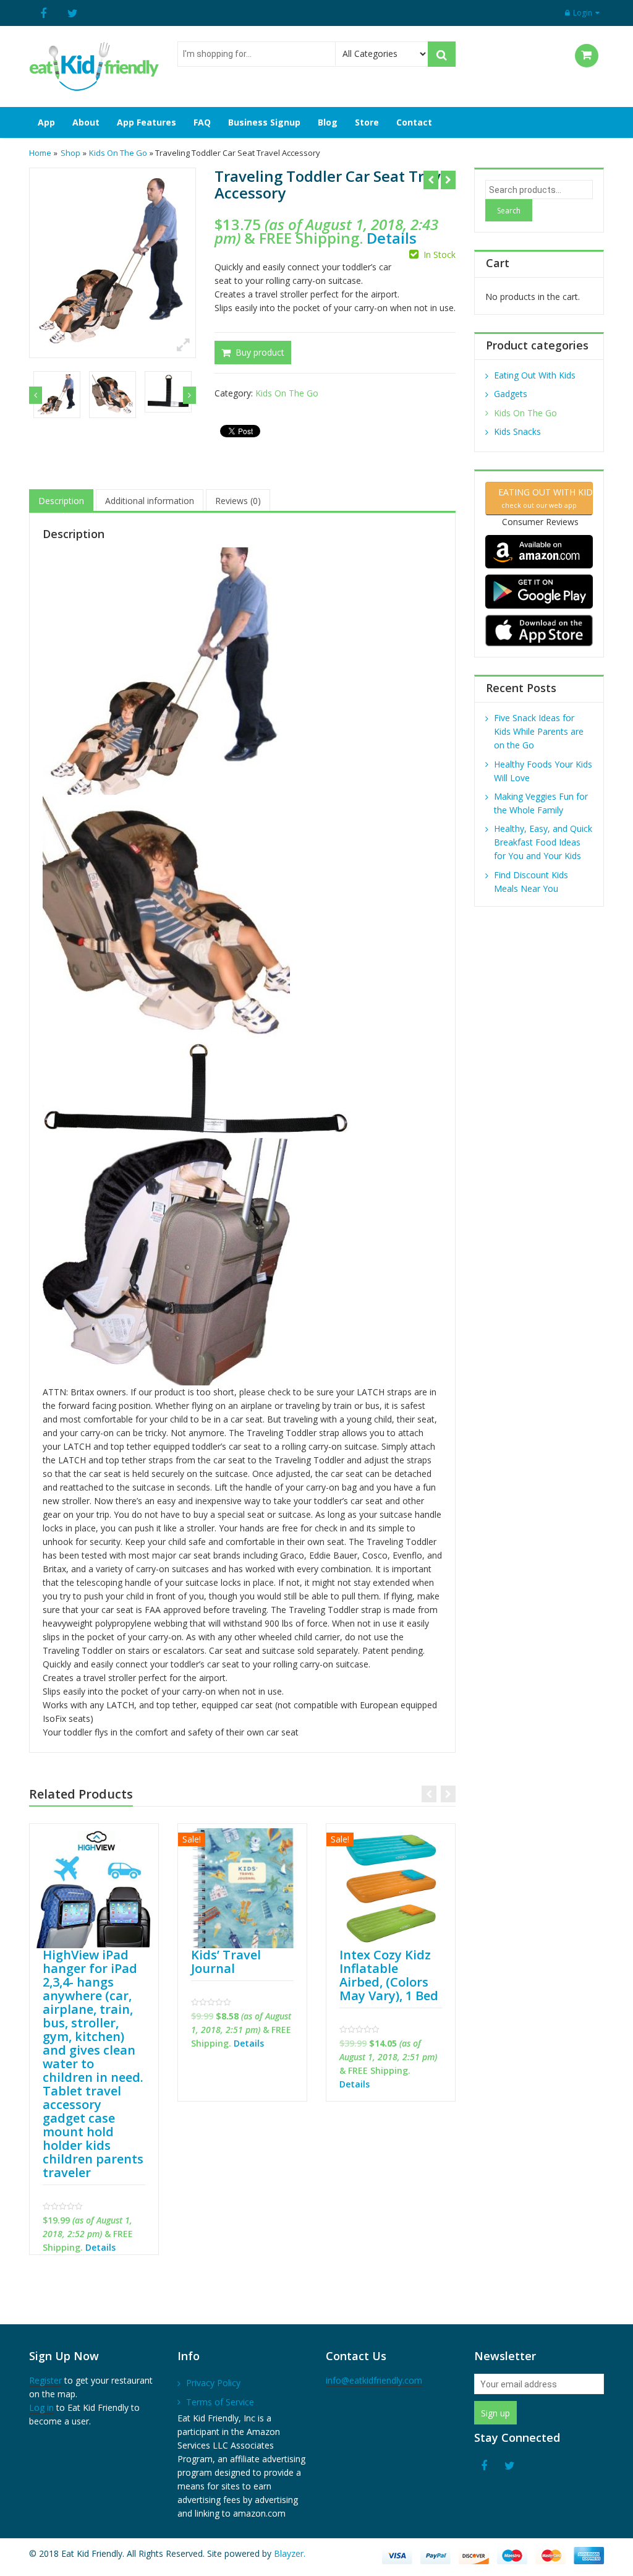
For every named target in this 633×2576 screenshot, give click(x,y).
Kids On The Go (118, 153)
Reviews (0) (238, 501)
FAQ (202, 122)
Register (45, 2380)
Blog (328, 122)
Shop (70, 153)
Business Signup (264, 122)
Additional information (150, 501)
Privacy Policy (213, 2383)
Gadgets (511, 394)
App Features (147, 122)
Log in (41, 2407)
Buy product (260, 353)
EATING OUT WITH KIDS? (543, 498)
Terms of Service (220, 2402)
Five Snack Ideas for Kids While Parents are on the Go (539, 731)
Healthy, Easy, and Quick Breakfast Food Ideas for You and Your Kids (543, 842)
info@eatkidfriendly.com (374, 2380)
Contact (414, 122)
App (46, 122)
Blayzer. (290, 2553)
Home (40, 153)
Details (392, 238)
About (86, 122)
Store (367, 122)
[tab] (61, 501)
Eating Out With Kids (535, 375)
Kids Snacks (517, 431)
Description (61, 501)
